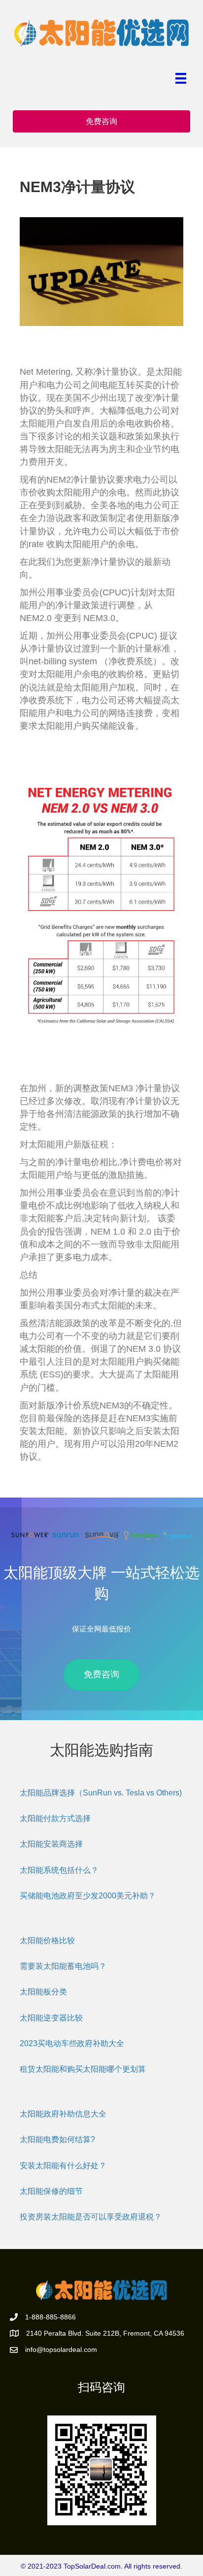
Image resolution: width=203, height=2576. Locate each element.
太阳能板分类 (43, 1992)
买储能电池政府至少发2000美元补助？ (88, 1896)
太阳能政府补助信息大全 (63, 2114)
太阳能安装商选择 (51, 1844)
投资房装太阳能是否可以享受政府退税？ (91, 2217)
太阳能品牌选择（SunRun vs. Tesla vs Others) (101, 1793)
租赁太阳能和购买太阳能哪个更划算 (83, 2069)
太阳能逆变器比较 (51, 2018)
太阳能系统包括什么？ (59, 1870)
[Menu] (181, 78)
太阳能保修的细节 (51, 2191)
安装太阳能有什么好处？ (63, 2166)
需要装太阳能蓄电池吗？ (63, 1966)
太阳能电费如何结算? (57, 2139)
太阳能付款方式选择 (55, 1818)
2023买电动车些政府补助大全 (72, 2043)
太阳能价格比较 (47, 1940)
